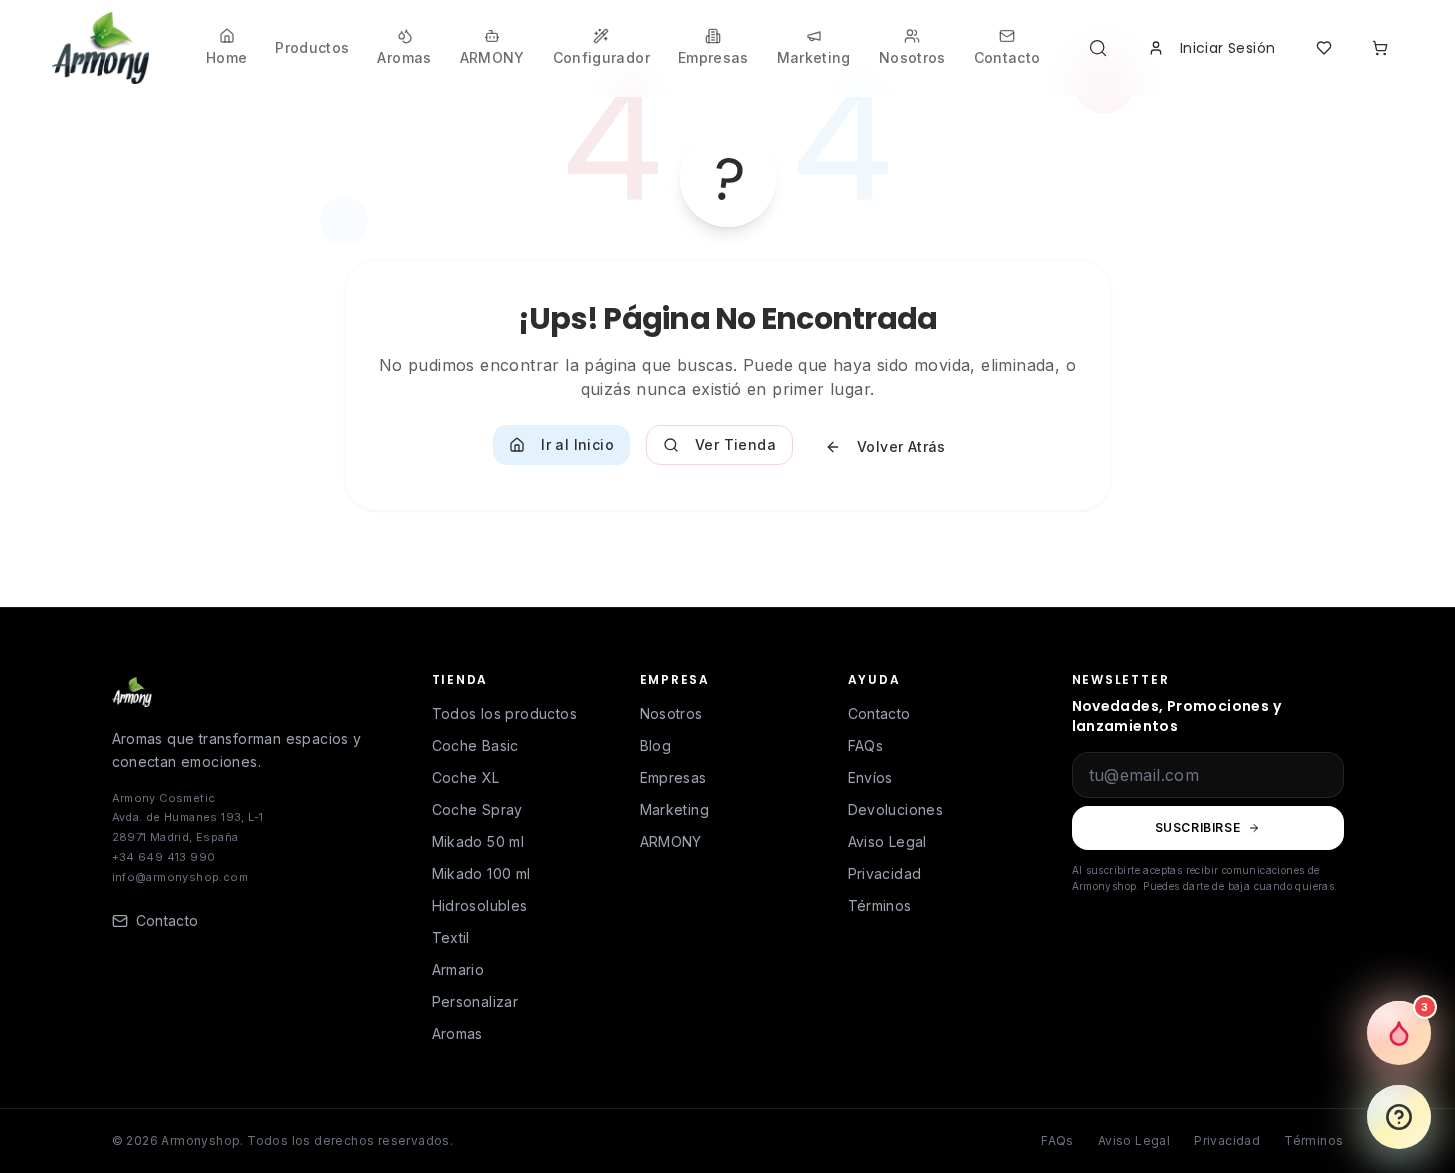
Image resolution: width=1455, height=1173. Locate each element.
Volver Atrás (901, 446)
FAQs (866, 745)
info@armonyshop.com (180, 877)
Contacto (879, 713)
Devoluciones (896, 809)
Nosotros (671, 713)
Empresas (673, 777)
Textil (451, 937)
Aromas (457, 1033)
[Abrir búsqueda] (1102, 48)
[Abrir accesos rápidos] (1399, 1117)
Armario (458, 969)
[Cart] (1380, 48)
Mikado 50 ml (478, 841)
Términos (880, 905)
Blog (656, 745)
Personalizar (475, 1001)
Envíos (870, 777)
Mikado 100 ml (481, 873)
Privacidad (885, 873)
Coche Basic (475, 745)
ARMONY (671, 841)
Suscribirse (1198, 827)
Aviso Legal (887, 841)
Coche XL (466, 777)
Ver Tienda (735, 444)
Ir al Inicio (577, 444)
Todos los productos (505, 713)
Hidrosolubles (480, 905)
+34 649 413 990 (164, 857)
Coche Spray (477, 809)
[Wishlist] (1324, 48)
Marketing (675, 809)
